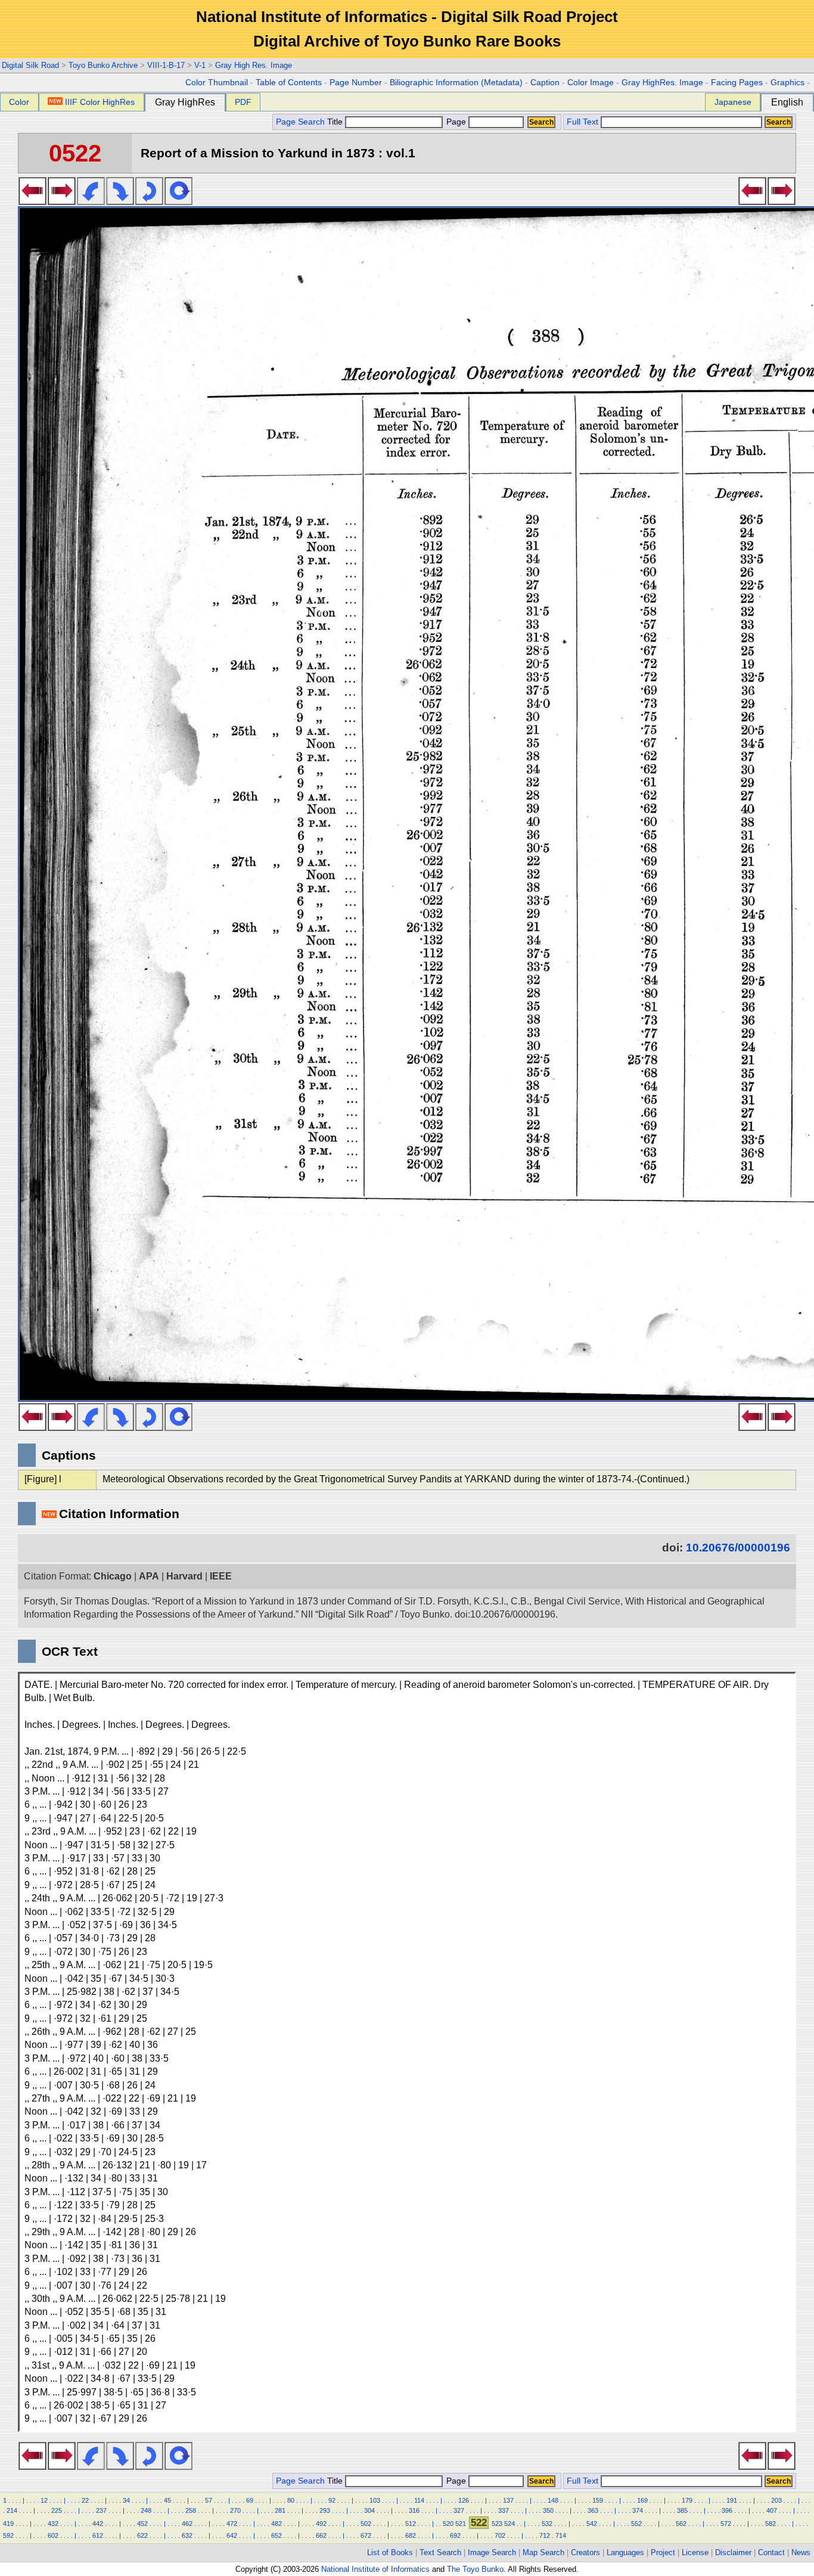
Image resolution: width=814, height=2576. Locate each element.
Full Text (582, 122)
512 (411, 2524)
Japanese (733, 102)
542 (592, 2524)
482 (276, 2524)
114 (419, 2500)
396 (727, 2510)
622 (142, 2535)
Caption (545, 83)
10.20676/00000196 (738, 1548)
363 (593, 2510)
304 (369, 2510)
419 (8, 2524)
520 (448, 2524)
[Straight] (178, 201)
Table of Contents (289, 83)
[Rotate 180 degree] (149, 201)
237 (101, 2510)
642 (232, 2535)
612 (98, 2535)
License (695, 2552)
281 (280, 2510)
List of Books (390, 2552)
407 (772, 2510)
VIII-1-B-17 (166, 65)
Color (19, 102)
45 (167, 2500)
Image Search (492, 2552)
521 (461, 2524)
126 (464, 2500)
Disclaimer (733, 2552)
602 (53, 2535)
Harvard (184, 1576)
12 (44, 2500)
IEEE (221, 1576)
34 (126, 2500)
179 (687, 2500)
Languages (625, 2552)
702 (500, 2535)
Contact (771, 2552)
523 (497, 2524)
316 (414, 2510)
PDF (243, 102)
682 (411, 2535)
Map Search (543, 2552)
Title (336, 122)
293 (325, 2510)
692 (455, 2535)
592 (8, 2535)
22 (85, 2500)
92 (332, 2500)
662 (321, 2535)
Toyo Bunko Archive (103, 65)
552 (636, 2524)
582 (770, 2524)
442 (98, 2524)
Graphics (787, 83)
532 (547, 2524)
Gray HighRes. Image (662, 83)
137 (508, 2500)
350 (548, 2510)
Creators (585, 2552)
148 (553, 2500)
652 (276, 2535)
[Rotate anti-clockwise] (91, 201)
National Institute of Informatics (375, 2569)
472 (232, 2524)
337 (504, 2510)
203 (776, 2500)
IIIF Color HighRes (100, 102)
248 (146, 2510)
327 (459, 2510)
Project (663, 2552)
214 (12, 2510)
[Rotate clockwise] (120, 201)
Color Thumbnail (217, 83)
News (801, 2552)
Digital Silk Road (30, 65)
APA (149, 1576)
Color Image (591, 83)
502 (366, 2524)
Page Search (300, 122)
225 (57, 2510)
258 (191, 2510)
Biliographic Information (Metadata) (456, 83)
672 (366, 2535)
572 (726, 2524)
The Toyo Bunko (475, 2569)
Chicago (113, 1576)
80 (291, 2500)
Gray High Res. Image (254, 65)
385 (682, 2510)
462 (187, 2524)
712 (545, 2535)
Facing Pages (737, 83)
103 (375, 2500)
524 (509, 2524)
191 (732, 2500)
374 (638, 2510)
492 (321, 2524)
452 (142, 2524)
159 (598, 2500)
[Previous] (32, 201)
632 (187, 2535)
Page (456, 122)
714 (561, 2535)
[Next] (62, 201)
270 (235, 2510)
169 (642, 2500)
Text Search (440, 2552)
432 (53, 2524)
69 (250, 2500)
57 (209, 2500)
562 (681, 2524)
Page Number (356, 83)
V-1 (200, 65)
